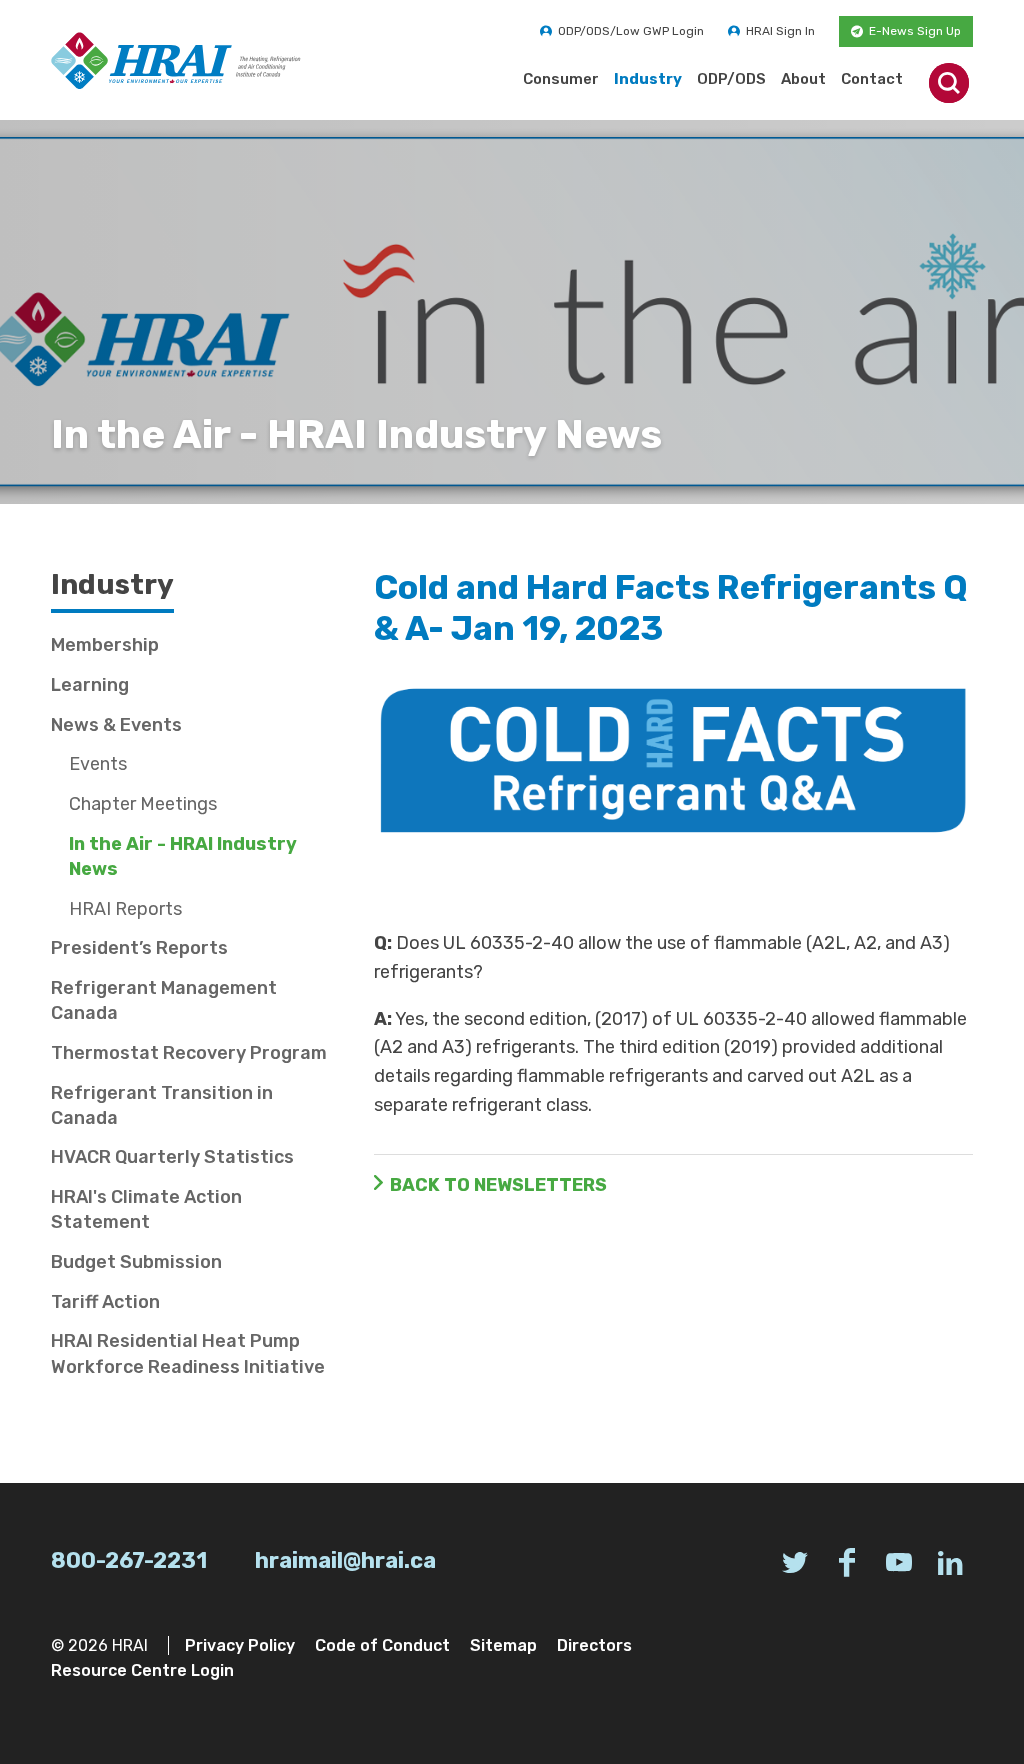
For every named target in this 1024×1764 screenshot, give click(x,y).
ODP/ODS (731, 79)
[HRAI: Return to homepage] (176, 60)
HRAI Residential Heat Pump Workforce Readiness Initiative (188, 1353)
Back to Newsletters (498, 1185)
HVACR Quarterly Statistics (172, 1157)
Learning (90, 685)
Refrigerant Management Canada (164, 1000)
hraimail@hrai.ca (345, 1560)
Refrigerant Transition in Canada (162, 1105)
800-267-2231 (129, 1560)
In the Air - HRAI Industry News (183, 856)
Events (98, 764)
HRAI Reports (125, 909)
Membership (105, 645)
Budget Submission (136, 1262)
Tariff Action (105, 1302)
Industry (648, 79)
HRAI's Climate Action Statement (146, 1209)
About (803, 79)
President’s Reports (139, 948)
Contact (872, 79)
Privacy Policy (240, 1645)
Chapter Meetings (143, 804)
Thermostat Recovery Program (189, 1053)
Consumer (561, 79)
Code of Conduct (382, 1645)
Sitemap (503, 1645)
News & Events (116, 725)
